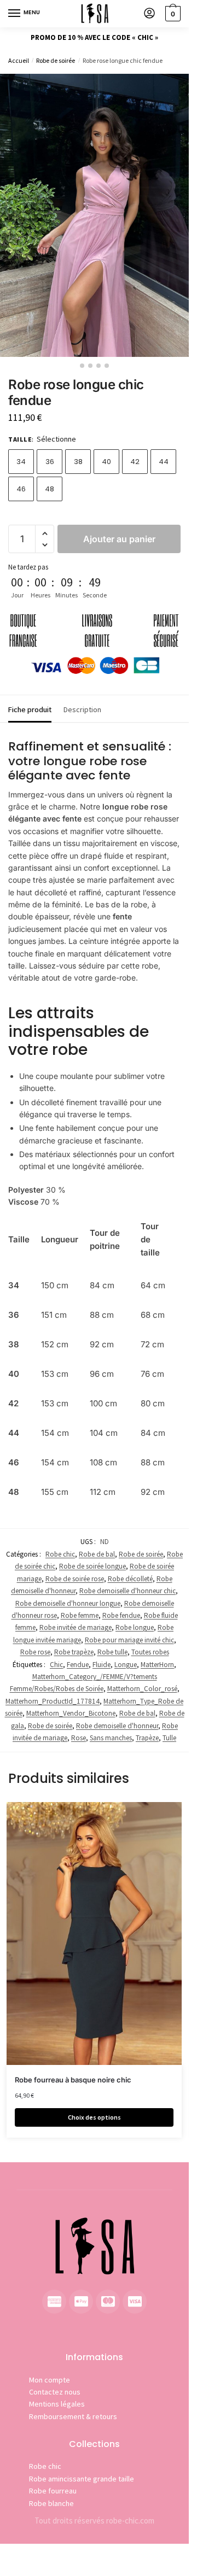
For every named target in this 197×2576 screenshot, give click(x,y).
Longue (126, 1665)
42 (135, 462)
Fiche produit (30, 709)
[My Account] (149, 14)
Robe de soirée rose (75, 1579)
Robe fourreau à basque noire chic (73, 2080)
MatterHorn (157, 1665)
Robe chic (60, 1554)
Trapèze (147, 1738)
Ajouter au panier (119, 539)
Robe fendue (121, 1615)
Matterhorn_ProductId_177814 (53, 1701)
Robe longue (135, 1627)
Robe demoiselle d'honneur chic (128, 1591)
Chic (56, 1665)
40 (106, 462)
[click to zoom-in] (94, 215)
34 (21, 462)
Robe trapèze (74, 1652)
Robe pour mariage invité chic (129, 1640)
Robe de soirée (56, 60)
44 (164, 462)
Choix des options (94, 2117)
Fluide (102, 1665)
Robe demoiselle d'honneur (117, 1726)
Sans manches (111, 1738)
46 (21, 489)
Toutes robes (150, 1652)
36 (50, 462)
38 (78, 462)
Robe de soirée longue (92, 1566)
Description (82, 709)
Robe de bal (97, 1554)
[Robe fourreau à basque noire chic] (94, 1933)
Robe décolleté (130, 1579)
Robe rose (35, 1652)
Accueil (19, 60)
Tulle (169, 1738)
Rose (79, 1738)
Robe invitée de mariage (76, 1627)
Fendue (78, 1665)
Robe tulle (112, 1652)
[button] (45, 534)
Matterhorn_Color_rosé (142, 1689)
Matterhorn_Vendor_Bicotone (71, 1713)
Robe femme (80, 1615)
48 (50, 489)
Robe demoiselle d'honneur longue (68, 1603)
